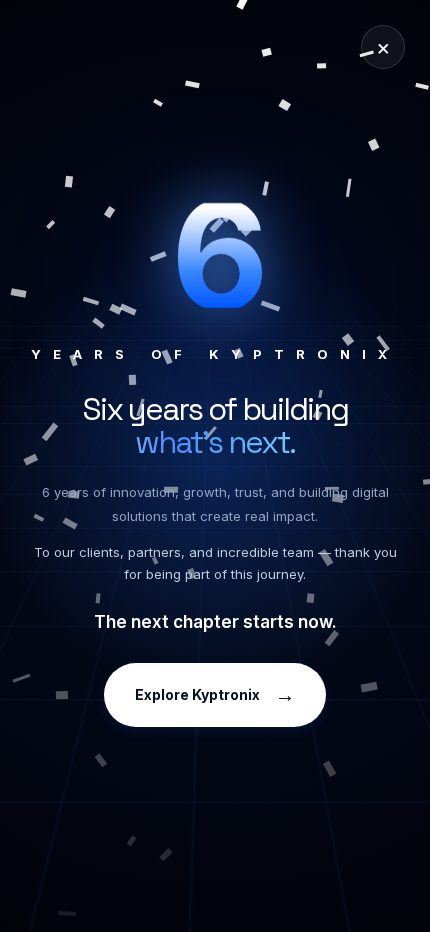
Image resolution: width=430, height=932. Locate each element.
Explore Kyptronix (215, 695)
